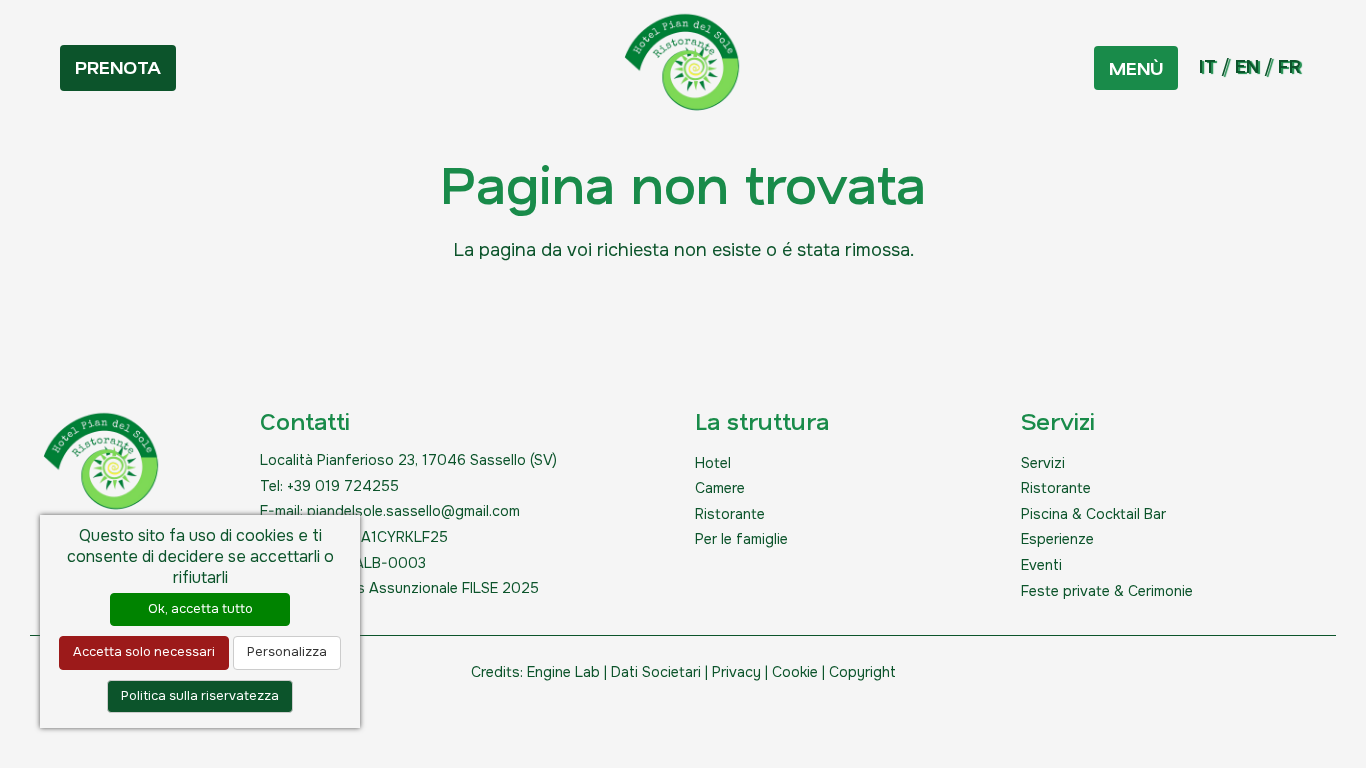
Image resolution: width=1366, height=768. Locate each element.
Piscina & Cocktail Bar (1093, 514)
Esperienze (1057, 539)
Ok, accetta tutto (200, 609)
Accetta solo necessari (144, 652)
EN (1247, 67)
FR (1289, 67)
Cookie (795, 672)
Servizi (1043, 463)
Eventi (1041, 565)
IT (1207, 67)
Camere (720, 488)
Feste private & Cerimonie (1107, 591)
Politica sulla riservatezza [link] (200, 696)
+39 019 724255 (343, 486)
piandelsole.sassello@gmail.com (413, 511)
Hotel (713, 463)
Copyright (862, 672)
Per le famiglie (741, 539)
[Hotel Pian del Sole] (683, 68)
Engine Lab (563, 672)
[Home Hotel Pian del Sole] (102, 467)
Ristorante (730, 514)
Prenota (118, 67)
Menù (1136, 68)
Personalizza (287, 652)
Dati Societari (656, 672)
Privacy (736, 672)
